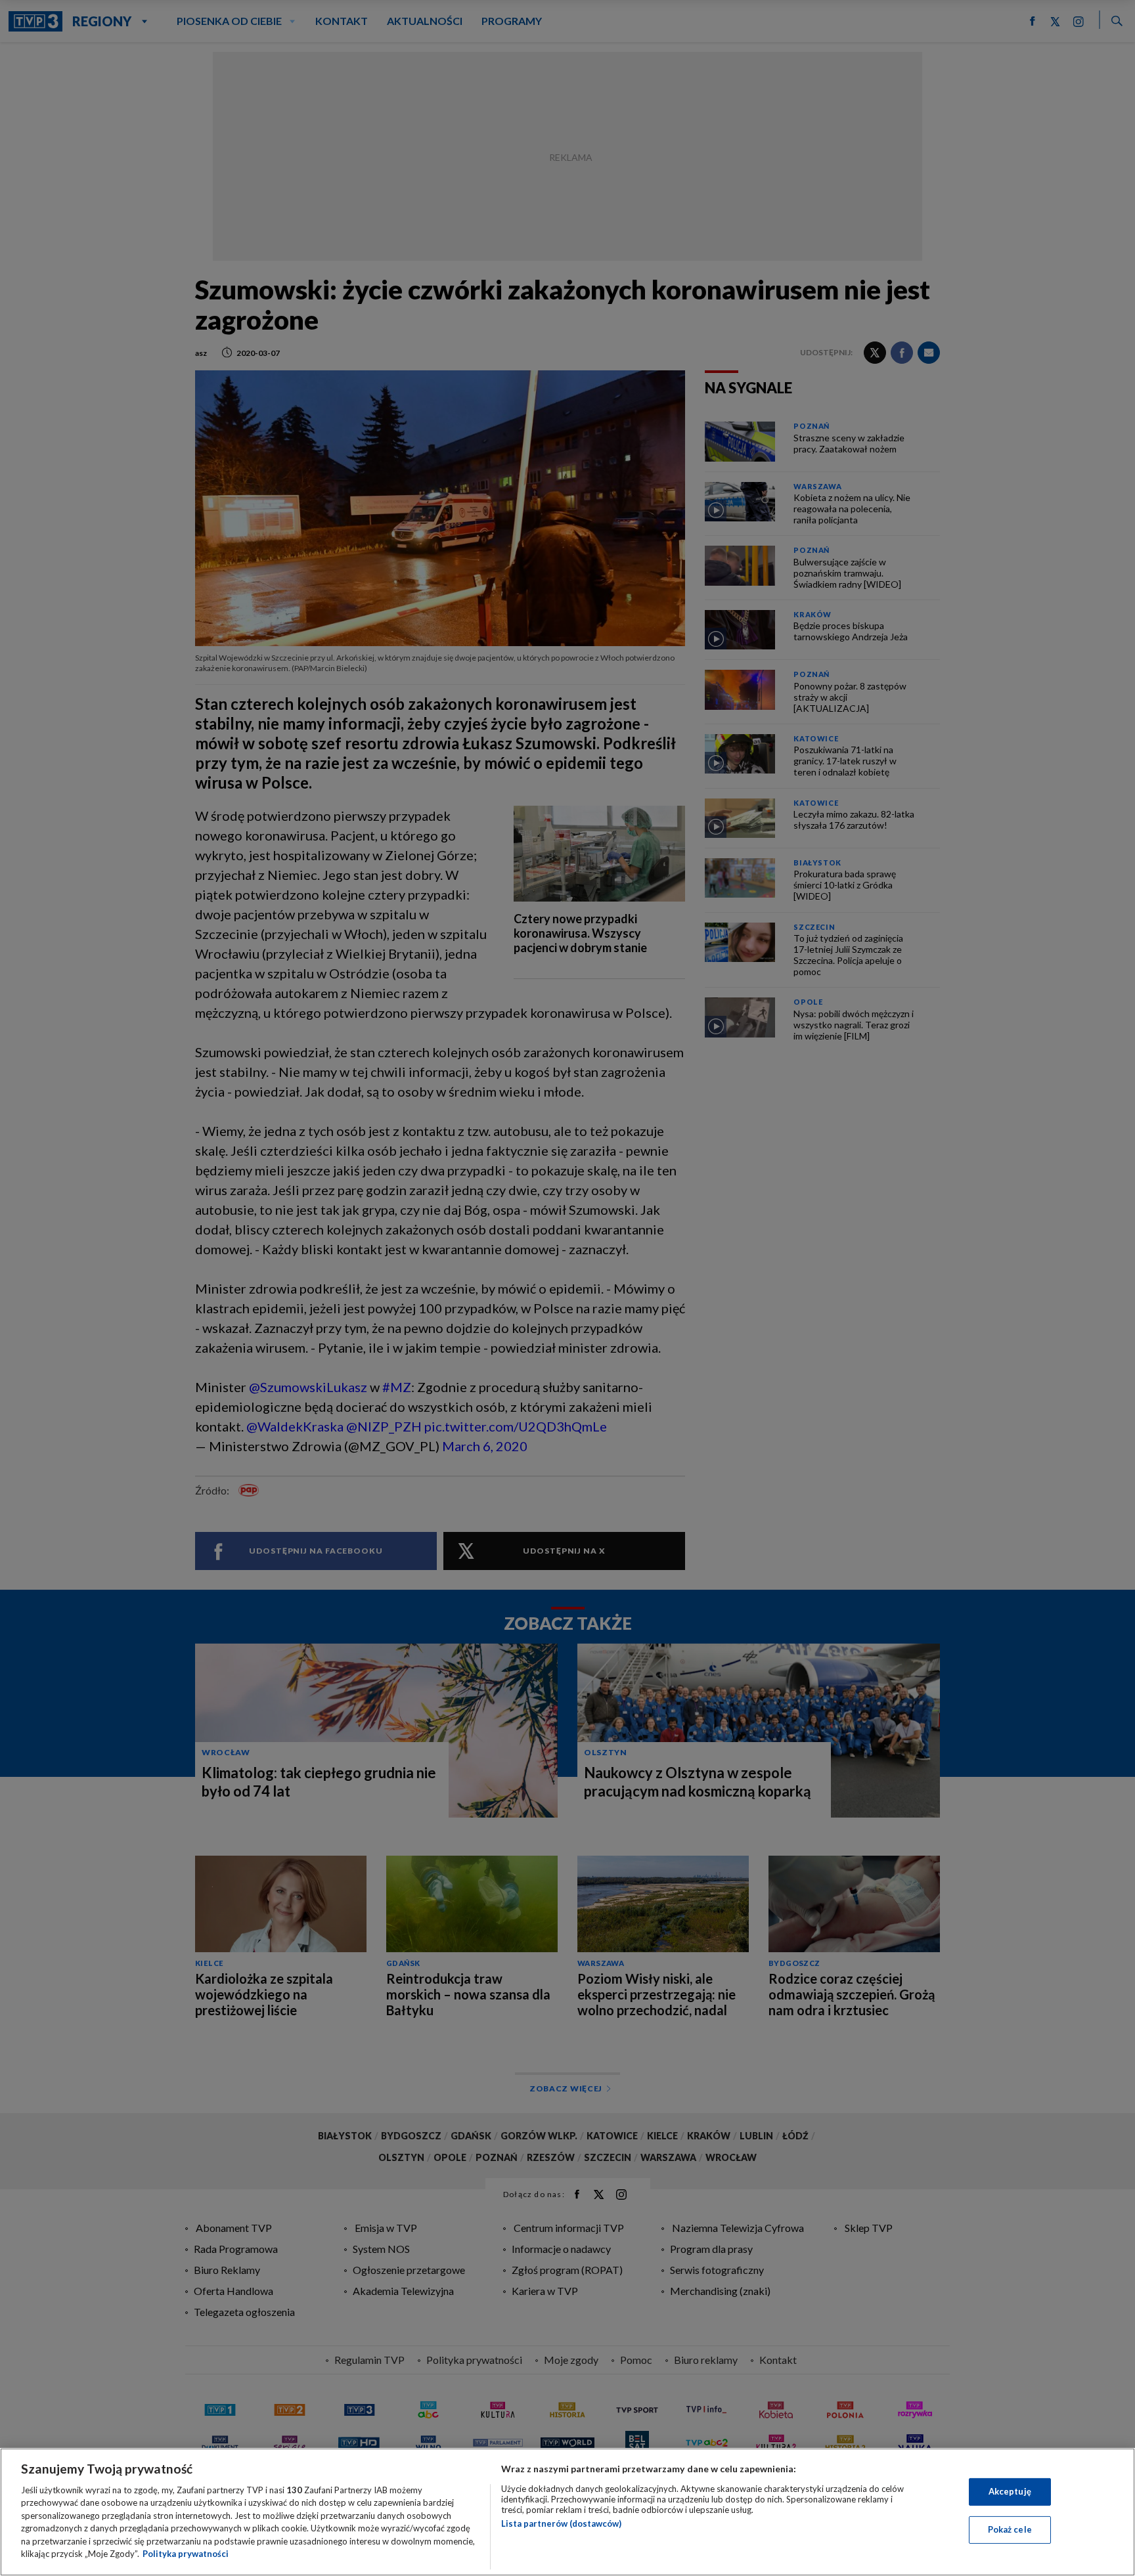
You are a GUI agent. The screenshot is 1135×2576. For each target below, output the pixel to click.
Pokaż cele (1010, 2529)
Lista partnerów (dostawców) (561, 2523)
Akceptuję (1010, 2491)
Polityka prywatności (186, 2554)
